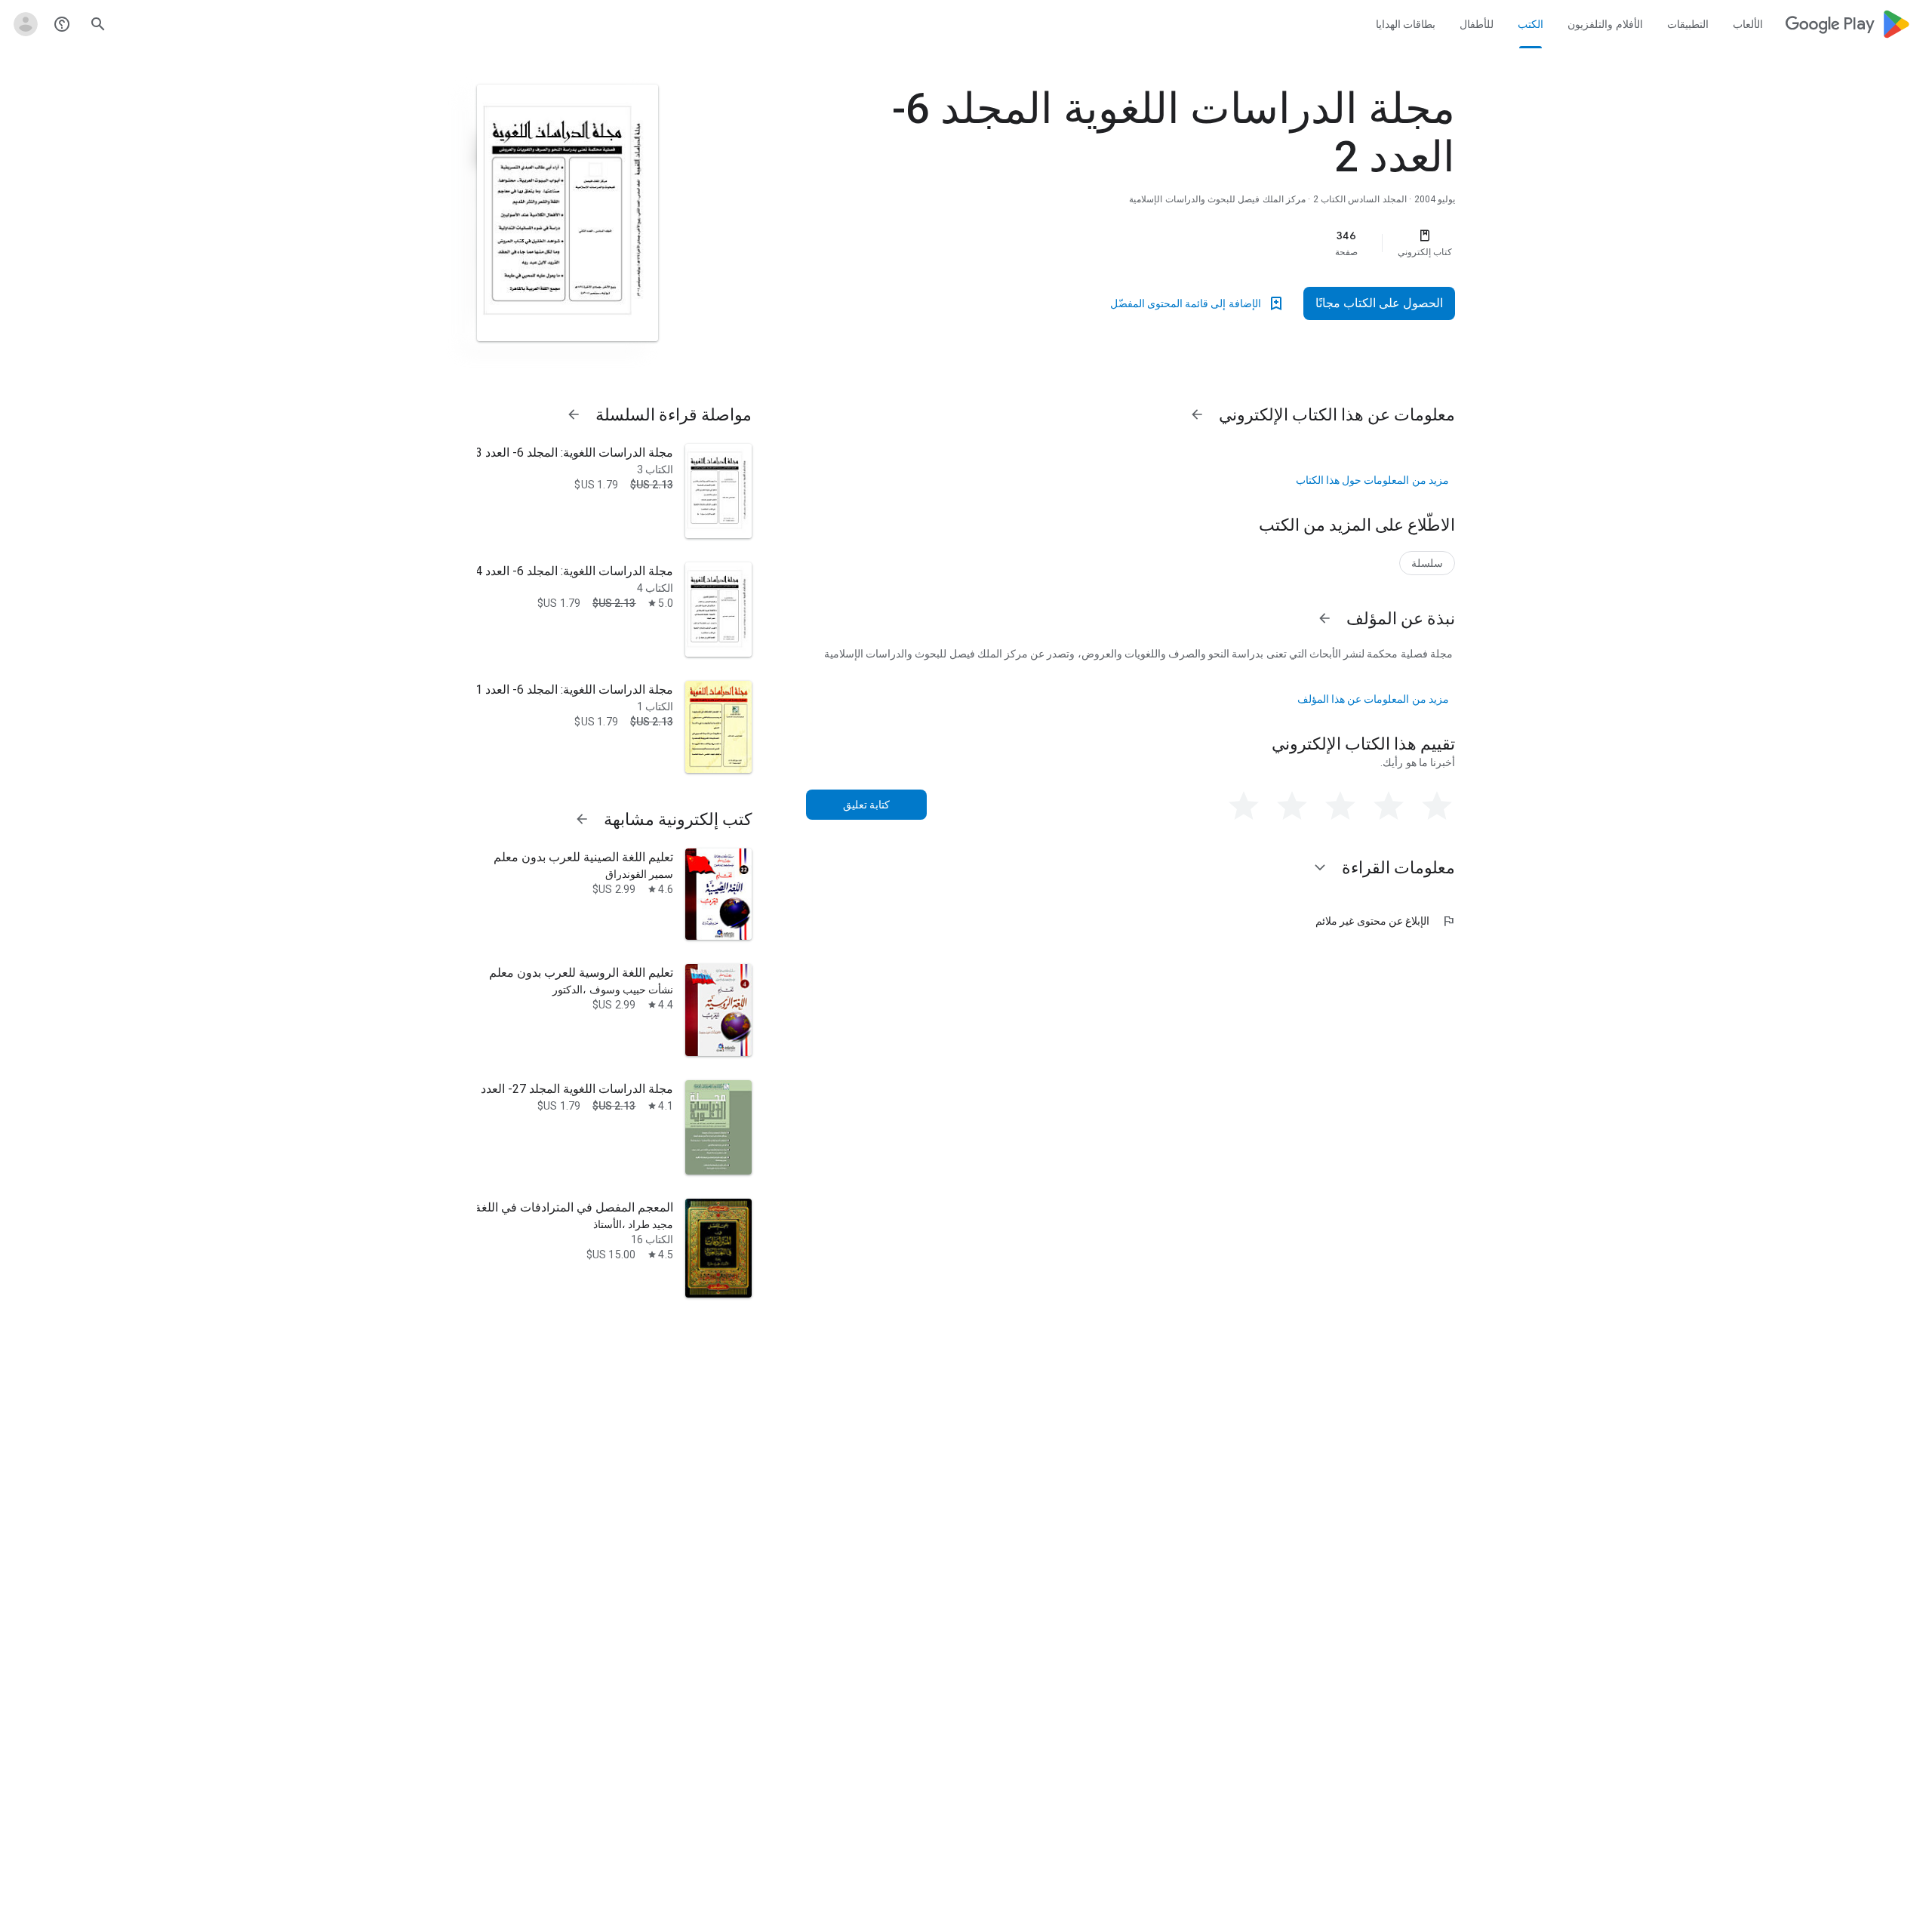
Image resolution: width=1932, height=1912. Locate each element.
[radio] (1437, 806)
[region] (1153, 243)
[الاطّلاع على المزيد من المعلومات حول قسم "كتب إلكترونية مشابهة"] (582, 819)
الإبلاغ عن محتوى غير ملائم (1385, 921)
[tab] (1747, 24)
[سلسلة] (1427, 563)
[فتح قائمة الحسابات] (26, 24)
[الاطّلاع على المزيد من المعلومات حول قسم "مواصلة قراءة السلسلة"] (574, 414)
